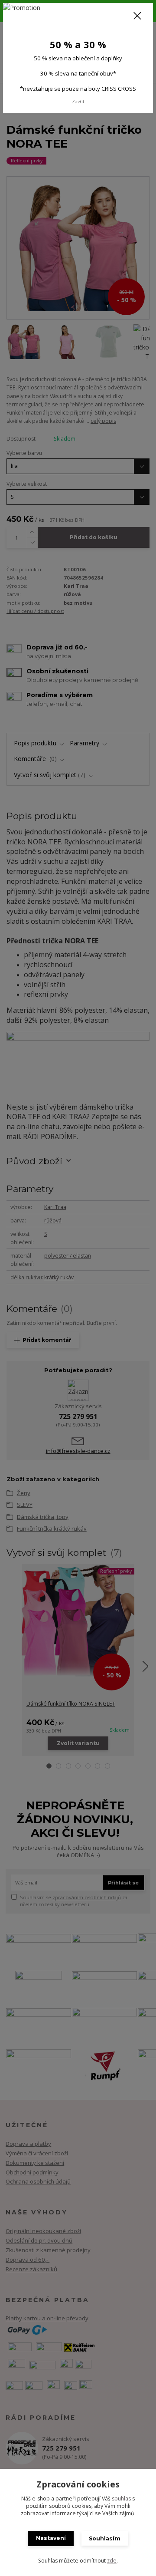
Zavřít (78, 102)
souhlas (121, 2499)
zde (112, 2561)
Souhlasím (105, 2538)
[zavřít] (137, 16)
